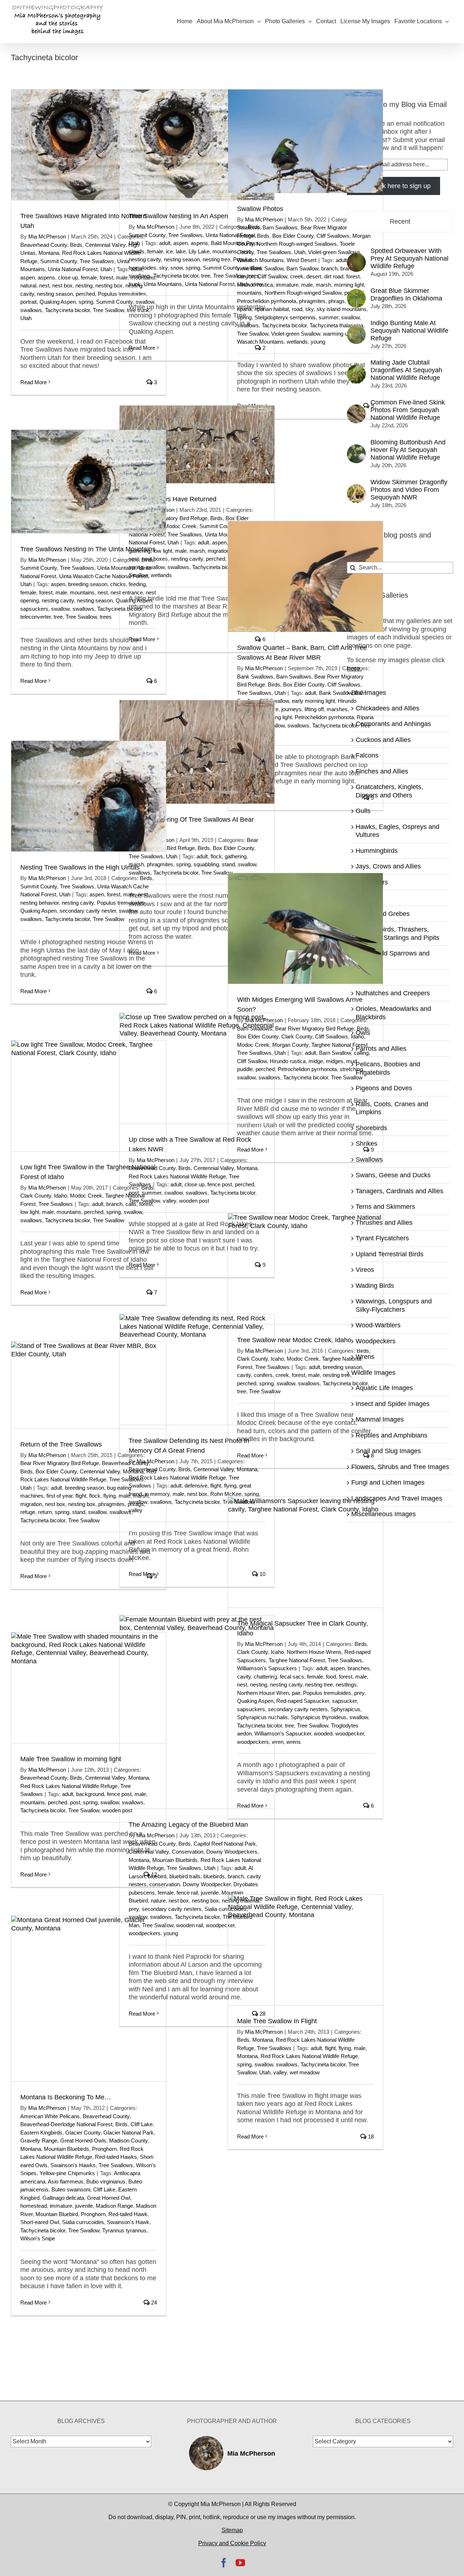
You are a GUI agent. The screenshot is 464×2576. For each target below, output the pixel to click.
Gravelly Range (39, 2141)
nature (158, 1901)
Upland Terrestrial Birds (390, 1254)
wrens (294, 1742)
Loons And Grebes (383, 914)
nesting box (109, 285)
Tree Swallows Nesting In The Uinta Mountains (88, 549)
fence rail (187, 1893)
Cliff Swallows (333, 236)
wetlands (297, 342)
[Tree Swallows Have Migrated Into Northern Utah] (89, 145)
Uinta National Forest (73, 269)
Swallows (369, 1160)
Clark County (297, 1036)
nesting (84, 285)
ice (169, 251)
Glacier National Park (129, 2133)
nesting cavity (145, 259)
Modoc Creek (180, 526)
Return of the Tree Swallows (61, 1444)
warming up (337, 334)
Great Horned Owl (109, 2198)
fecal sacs (292, 1677)
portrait (28, 302)
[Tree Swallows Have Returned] (197, 444)
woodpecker (350, 1733)
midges (335, 1061)
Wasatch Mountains (260, 260)
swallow (60, 609)
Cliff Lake (142, 2124)
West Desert (302, 260)
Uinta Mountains (163, 284)
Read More (34, 382)
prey (359, 1693)
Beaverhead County (44, 245)
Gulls (363, 811)
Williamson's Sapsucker (283, 1733)
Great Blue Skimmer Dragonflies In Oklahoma (406, 294)
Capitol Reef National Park (225, 1844)
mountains (249, 293)
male (307, 285)
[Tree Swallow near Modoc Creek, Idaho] (305, 1269)
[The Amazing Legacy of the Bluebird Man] (197, 1712)
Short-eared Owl (40, 2222)
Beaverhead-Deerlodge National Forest (66, 2124)
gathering (236, 856)
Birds (76, 245)
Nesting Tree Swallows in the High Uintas (80, 867)
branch (329, 268)
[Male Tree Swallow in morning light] (89, 1688)
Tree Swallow (108, 310)
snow (177, 268)
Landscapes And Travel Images (397, 1498)
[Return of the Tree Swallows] (89, 1385)
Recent (400, 221)
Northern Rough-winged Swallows (297, 244)
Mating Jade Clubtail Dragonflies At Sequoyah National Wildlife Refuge (406, 370)
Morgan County (290, 1045)
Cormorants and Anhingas (393, 724)
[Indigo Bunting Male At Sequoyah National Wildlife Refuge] (356, 329)
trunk (135, 284)
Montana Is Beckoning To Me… (66, 2097)
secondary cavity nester (88, 911)
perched (85, 294)
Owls (363, 1033)
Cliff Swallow (272, 276)
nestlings (346, 1685)
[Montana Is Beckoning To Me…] (89, 1999)
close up (68, 277)
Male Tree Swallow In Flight (277, 2021)
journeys (291, 709)
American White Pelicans (50, 2116)
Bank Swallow (267, 268)
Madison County (128, 2141)
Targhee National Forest (339, 1045)
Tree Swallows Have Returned (173, 499)
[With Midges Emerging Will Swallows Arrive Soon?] (305, 928)
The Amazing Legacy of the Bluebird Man (188, 1825)
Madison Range (114, 2206)
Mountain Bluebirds (175, 1860)
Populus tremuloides (121, 903)
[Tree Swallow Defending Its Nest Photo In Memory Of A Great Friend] (197, 1370)
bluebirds (214, 1876)
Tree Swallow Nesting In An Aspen (178, 216)
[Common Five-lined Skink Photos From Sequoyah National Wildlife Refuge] (356, 408)
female (89, 277)
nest (44, 285)
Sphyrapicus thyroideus (319, 1717)
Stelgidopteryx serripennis (285, 317)
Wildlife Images (373, 1373)
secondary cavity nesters (298, 1709)
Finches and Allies (382, 771)
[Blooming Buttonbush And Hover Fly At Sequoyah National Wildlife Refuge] (356, 448)
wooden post (194, 1201)
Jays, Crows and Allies (388, 866)
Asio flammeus (66, 2181)
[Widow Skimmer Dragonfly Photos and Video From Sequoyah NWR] (356, 488)
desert (314, 276)
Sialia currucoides (83, 2222)
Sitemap (232, 2530)
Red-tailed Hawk (128, 2214)
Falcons (367, 755)
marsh (323, 285)
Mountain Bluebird (57, 2214)
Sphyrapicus (345, 1709)
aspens (46, 277)
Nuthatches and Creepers (393, 993)
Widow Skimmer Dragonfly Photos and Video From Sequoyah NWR (409, 490)
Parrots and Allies (381, 1049)
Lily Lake (199, 251)
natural (28, 285)
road (297, 309)
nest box (62, 285)
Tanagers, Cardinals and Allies (399, 1191)
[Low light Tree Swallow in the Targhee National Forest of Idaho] (89, 1096)
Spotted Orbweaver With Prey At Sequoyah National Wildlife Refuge (409, 258)
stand (228, 864)
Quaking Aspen (58, 302)
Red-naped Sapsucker (303, 1701)
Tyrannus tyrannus (124, 2230)
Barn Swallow (302, 268)
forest (106, 277)
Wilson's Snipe (38, 2238)
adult (165, 243)
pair (296, 1693)
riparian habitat (272, 309)
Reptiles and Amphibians (391, 1435)
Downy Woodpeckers (232, 1852)
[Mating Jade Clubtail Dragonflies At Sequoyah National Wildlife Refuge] (356, 369)
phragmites (312, 301)
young (318, 342)
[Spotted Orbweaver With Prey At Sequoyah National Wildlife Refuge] (356, 257)
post (75, 1802)
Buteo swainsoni (71, 2189)
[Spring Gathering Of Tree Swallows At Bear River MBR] (197, 752)
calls (131, 1204)
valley (280, 2072)
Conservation (188, 1852)
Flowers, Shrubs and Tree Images (400, 1467)
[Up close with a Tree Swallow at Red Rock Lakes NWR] (197, 1068)
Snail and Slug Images (388, 1451)
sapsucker (344, 1701)
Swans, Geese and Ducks (393, 1175)
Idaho (61, 1196)
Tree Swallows (97, 261)
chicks (118, 584)
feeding (137, 584)
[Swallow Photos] (305, 141)
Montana (49, 253)
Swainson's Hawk (128, 2222)
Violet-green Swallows (334, 252)
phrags (337, 301)
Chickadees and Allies (388, 708)
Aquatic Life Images (384, 1388)
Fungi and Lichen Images (388, 1482)
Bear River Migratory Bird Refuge (314, 1028)
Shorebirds (371, 1128)
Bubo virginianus (106, 2181)
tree (206, 276)
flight (216, 1486)
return (45, 1512)
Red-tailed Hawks (116, 2157)
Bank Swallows (255, 677)
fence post (220, 1184)
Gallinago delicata (63, 2198)
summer (328, 317)
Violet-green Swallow (296, 334)
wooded (323, 1733)
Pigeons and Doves (384, 1088)
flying (230, 1486)
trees (106, 617)
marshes (337, 709)
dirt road (334, 276)
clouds (136, 251)
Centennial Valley (105, 245)
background (90, 1794)
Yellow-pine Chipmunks (67, 2173)
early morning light (313, 701)
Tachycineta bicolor (67, 310)
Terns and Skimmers (385, 1207)
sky (163, 268)
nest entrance (127, 592)
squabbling (206, 864)
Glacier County (83, 2133)
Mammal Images (380, 1419)
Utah (106, 269)
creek (297, 276)
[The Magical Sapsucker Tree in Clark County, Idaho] (305, 1552)
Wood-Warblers (378, 1325)
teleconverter (36, 617)
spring (86, 302)
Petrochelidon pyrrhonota (267, 301)
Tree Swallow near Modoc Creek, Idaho (294, 1340)
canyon (246, 276)
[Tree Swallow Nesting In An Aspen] (197, 145)
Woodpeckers (376, 1341)
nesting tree (216, 259)
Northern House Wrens (314, 1652)
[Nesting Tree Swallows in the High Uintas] (89, 796)
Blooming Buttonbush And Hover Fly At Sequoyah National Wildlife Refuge (408, 450)
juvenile (210, 1893)
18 (370, 2137)
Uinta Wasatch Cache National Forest (103, 576)
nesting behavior (40, 903)
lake (181, 251)
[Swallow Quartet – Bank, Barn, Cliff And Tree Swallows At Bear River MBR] (305, 576)
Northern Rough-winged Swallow (303, 293)
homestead (34, 2206)
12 (153, 1874)
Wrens (365, 1357)
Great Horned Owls (83, 2141)
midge (316, 1061)
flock (216, 856)
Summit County (59, 261)
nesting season (55, 294)
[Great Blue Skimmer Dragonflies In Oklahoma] (356, 293)
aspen (28, 277)
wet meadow (305, 2072)
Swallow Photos (260, 209)
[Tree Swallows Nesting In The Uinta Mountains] (89, 482)
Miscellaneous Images (384, 1514)
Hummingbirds (377, 851)
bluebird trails (185, 1876)
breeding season (88, 584)
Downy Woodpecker (207, 1884)
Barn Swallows (280, 227)
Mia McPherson (47, 237)
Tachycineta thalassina (336, 325)
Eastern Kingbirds (41, 2133)
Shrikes (366, 1144)
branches (359, 1668)
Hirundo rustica (255, 285)
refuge (28, 1512)
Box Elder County (293, 236)
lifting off (314, 709)
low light (30, 1212)
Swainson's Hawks (73, 2165)
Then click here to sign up (393, 186)
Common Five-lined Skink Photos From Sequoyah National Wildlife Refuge (408, 410)
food (331, 1677)
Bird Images (369, 693)
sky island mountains (341, 309)
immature (287, 285)
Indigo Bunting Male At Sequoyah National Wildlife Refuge (409, 331)
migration (219, 551)
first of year (59, 1496)
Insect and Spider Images (393, 1404)
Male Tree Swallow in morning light (71, 1759)
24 (153, 2303)
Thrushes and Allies (384, 1223)
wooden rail (190, 1925)
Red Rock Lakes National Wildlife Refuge (177, 1176)
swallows (31, 310)
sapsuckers (34, 609)
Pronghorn (104, 2149)
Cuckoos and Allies (383, 740)
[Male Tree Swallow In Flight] (305, 1950)
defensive (196, 1486)
